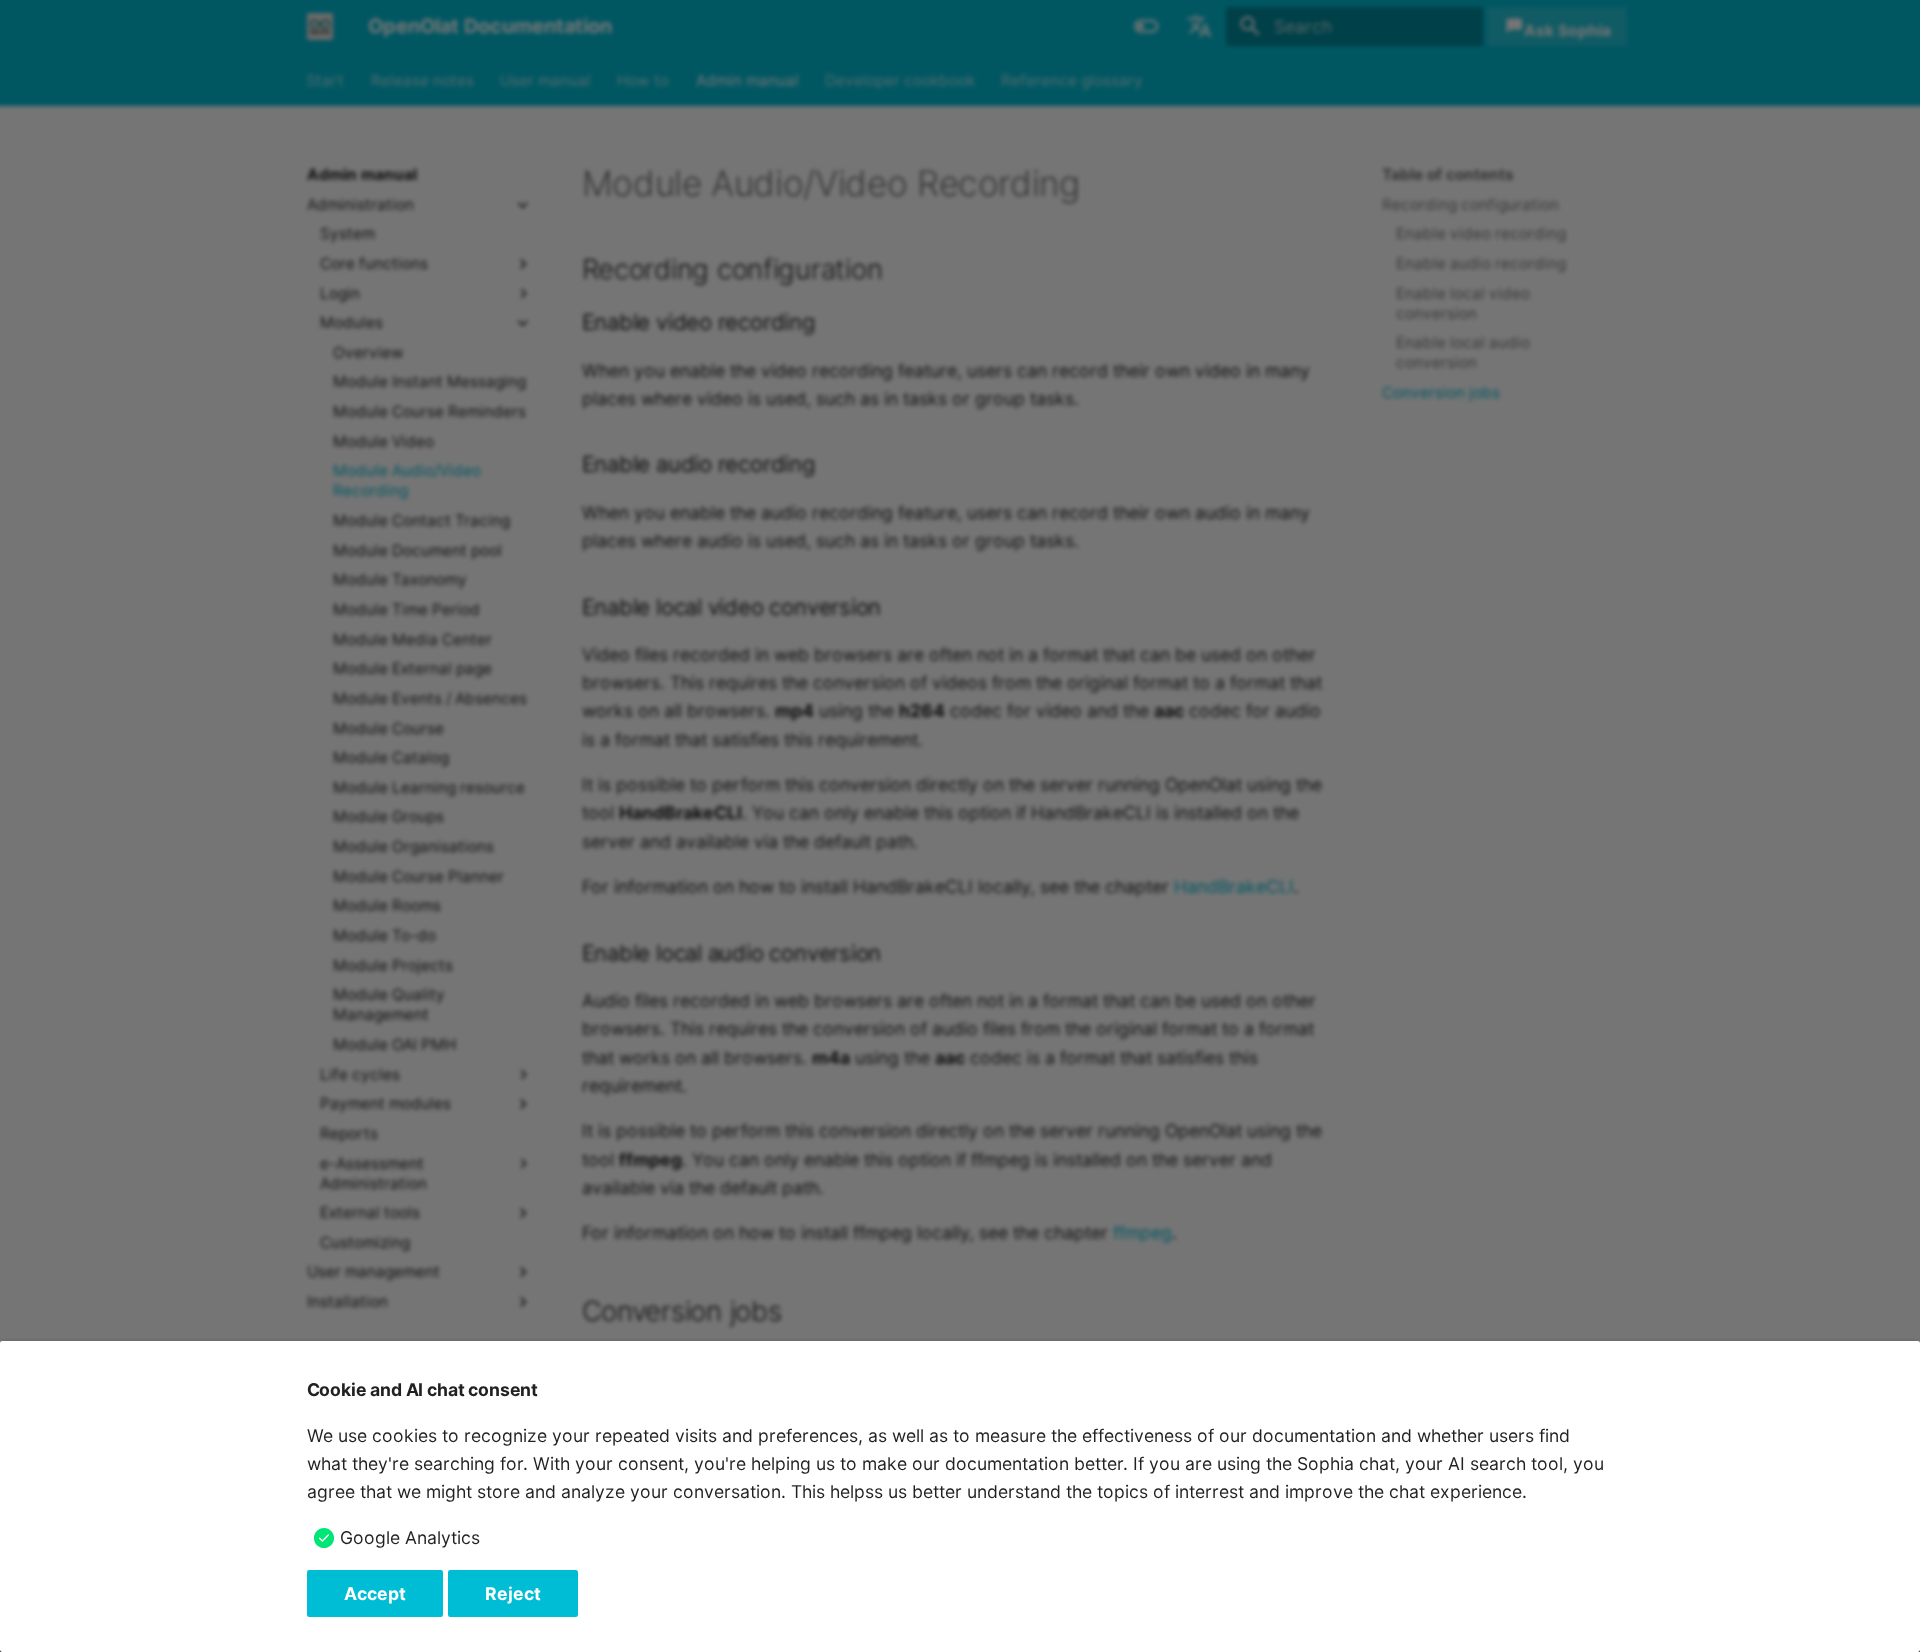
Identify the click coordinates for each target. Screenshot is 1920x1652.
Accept (375, 1593)
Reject (513, 1593)
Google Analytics (410, 1537)
